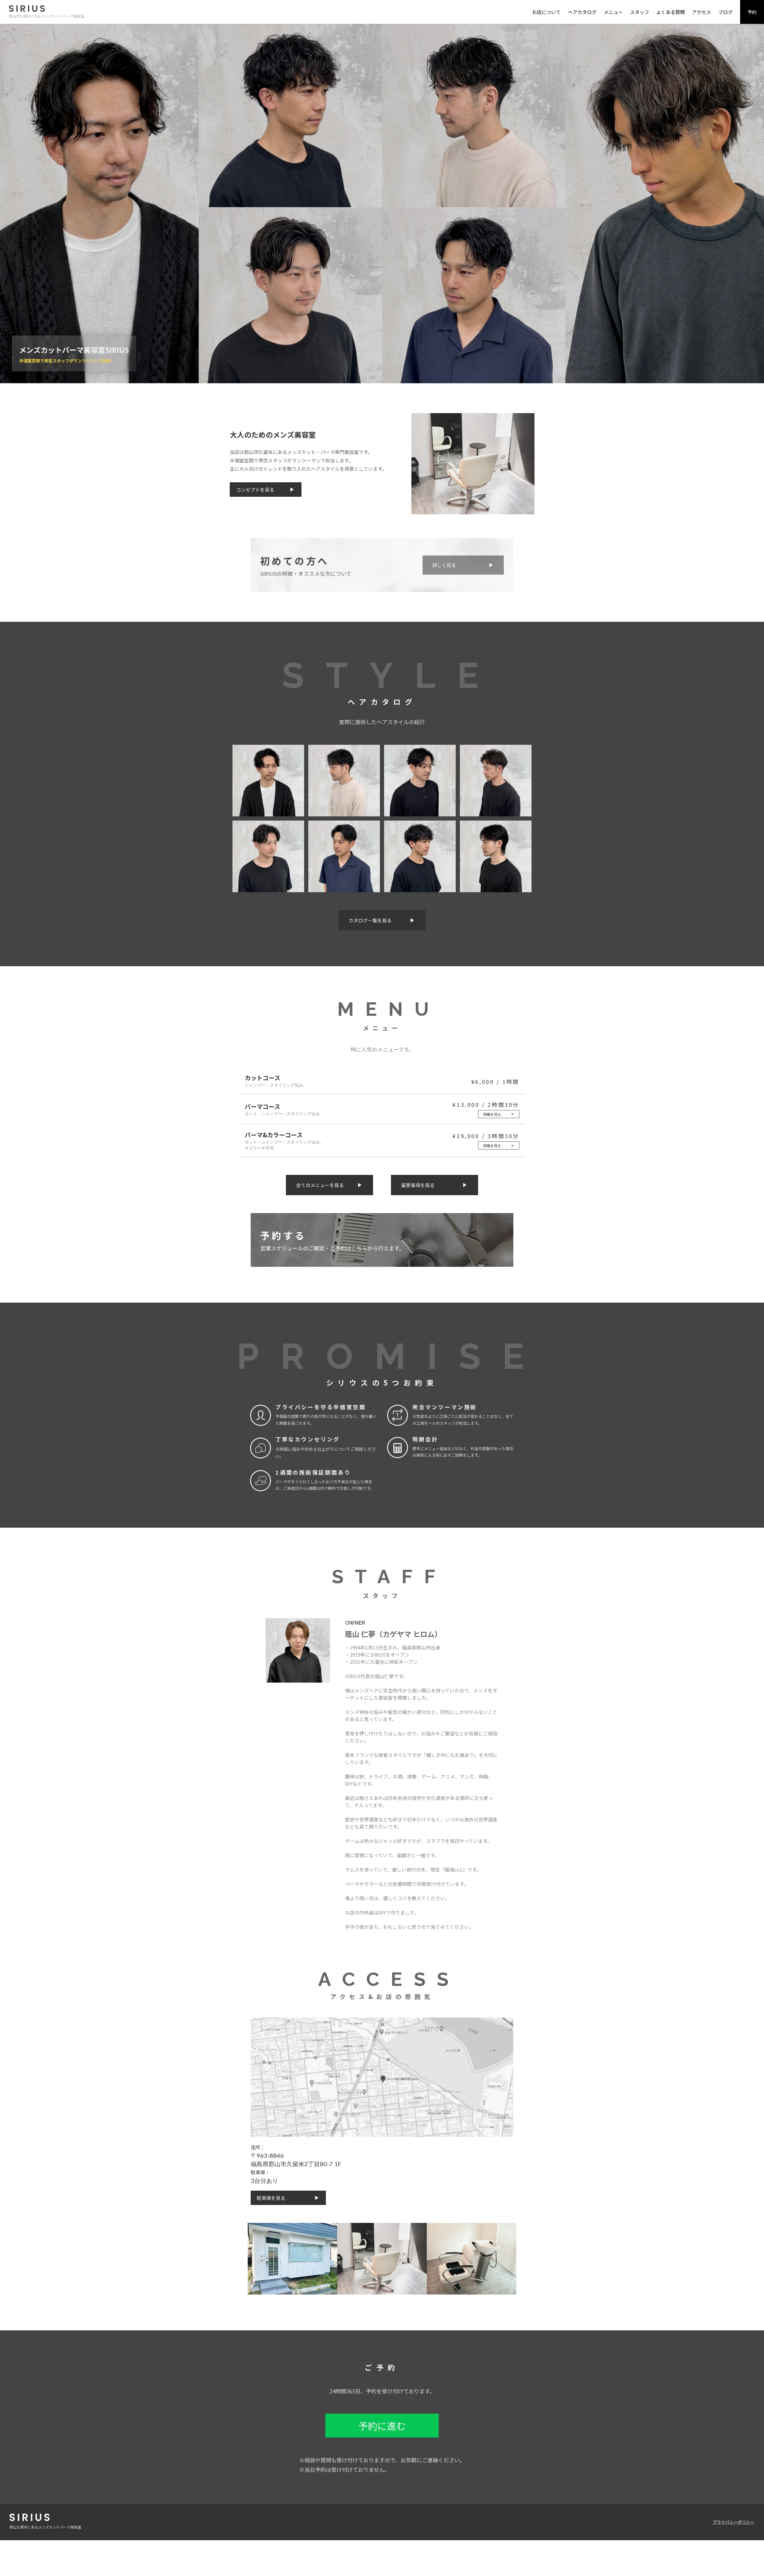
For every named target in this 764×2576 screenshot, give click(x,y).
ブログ (726, 12)
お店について (546, 12)
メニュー (613, 12)
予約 (752, 12)
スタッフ (640, 12)
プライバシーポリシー (734, 2522)
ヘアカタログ (582, 12)
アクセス (701, 12)
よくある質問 (671, 12)
